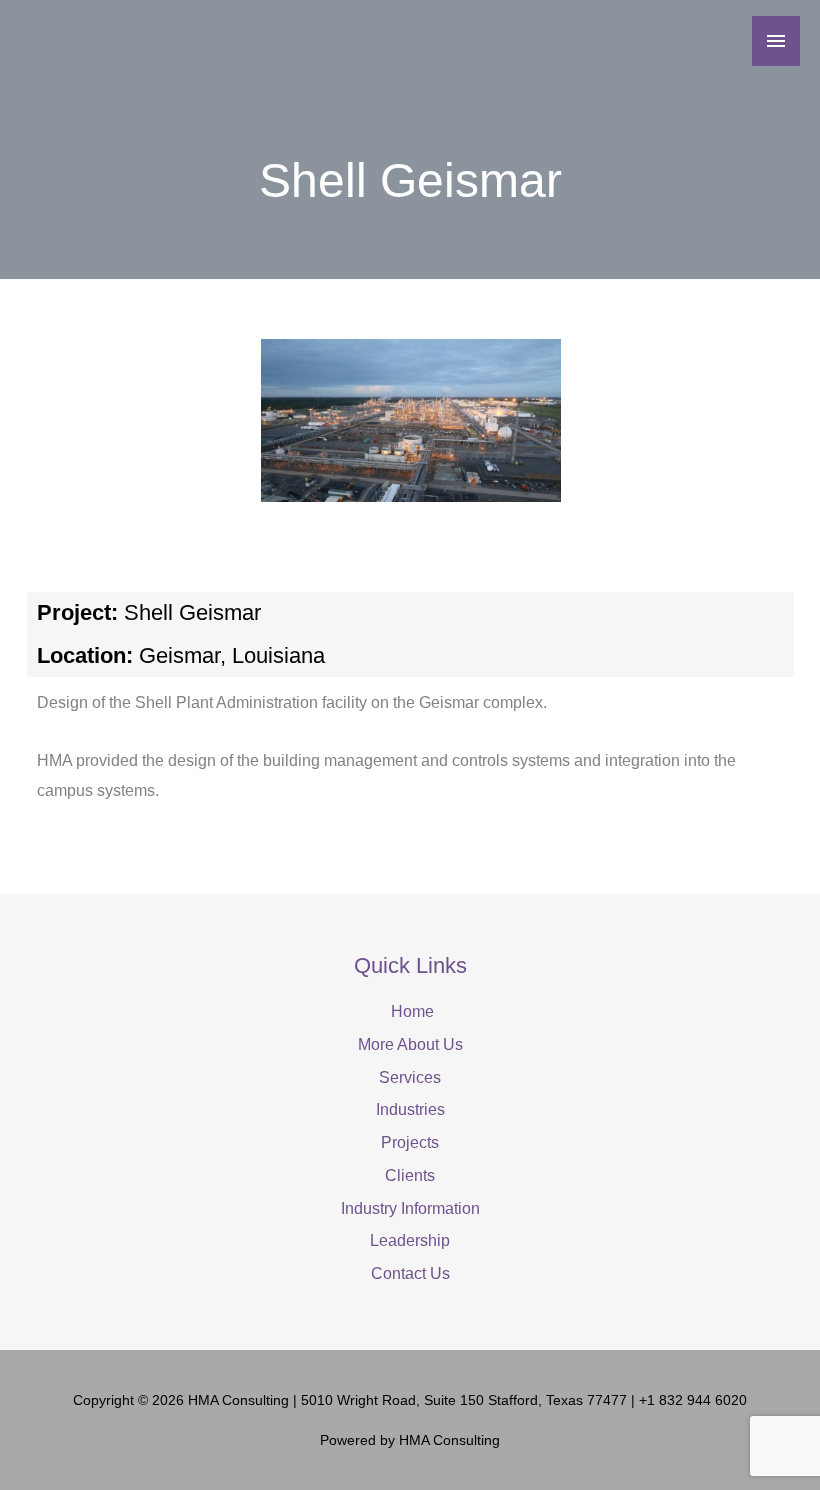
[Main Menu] (776, 41)
